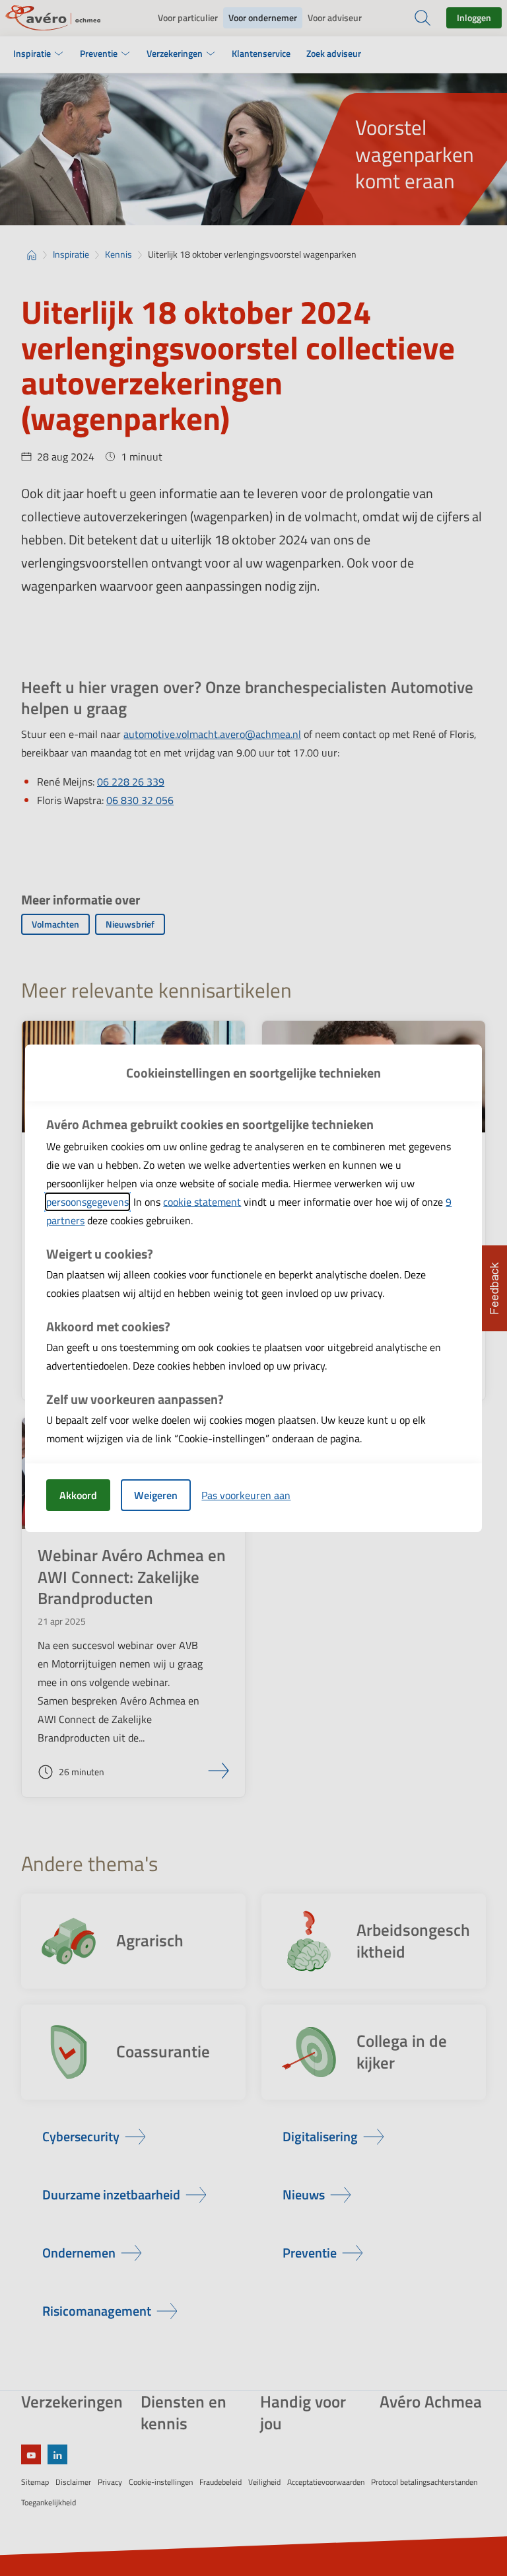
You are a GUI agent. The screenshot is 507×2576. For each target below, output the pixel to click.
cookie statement (202, 1202)
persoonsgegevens (87, 1202)
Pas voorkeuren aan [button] (246, 1495)
